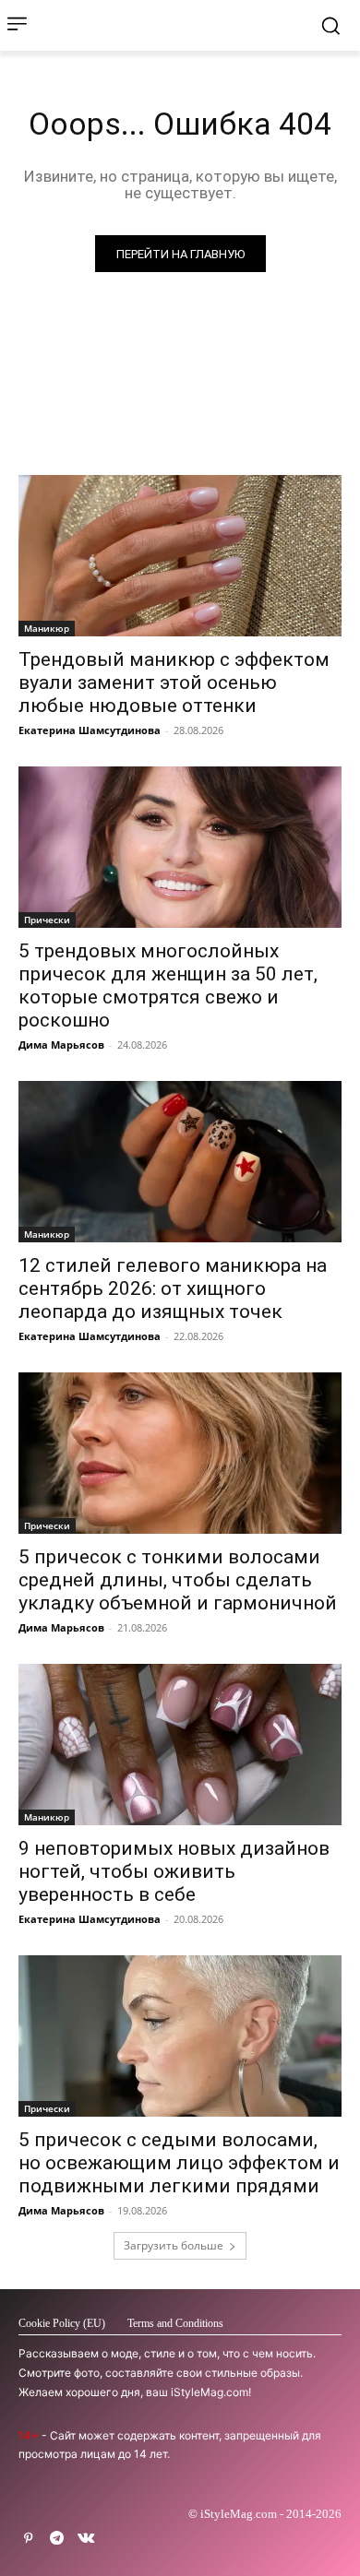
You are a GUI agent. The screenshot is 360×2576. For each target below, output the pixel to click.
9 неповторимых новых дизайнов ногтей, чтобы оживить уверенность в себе (174, 1871)
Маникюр (47, 628)
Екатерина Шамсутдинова (90, 730)
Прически (47, 920)
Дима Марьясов (61, 1045)
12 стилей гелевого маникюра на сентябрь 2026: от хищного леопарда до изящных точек (173, 1288)
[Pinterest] (28, 2539)
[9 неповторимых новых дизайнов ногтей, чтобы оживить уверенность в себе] (180, 1745)
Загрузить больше (174, 2245)
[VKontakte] (85, 2539)
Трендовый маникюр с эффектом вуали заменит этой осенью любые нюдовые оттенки (174, 683)
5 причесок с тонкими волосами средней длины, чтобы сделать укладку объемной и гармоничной (178, 1580)
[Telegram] (57, 2539)
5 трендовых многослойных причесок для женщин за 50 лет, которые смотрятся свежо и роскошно (168, 985)
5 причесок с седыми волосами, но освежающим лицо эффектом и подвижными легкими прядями (179, 2163)
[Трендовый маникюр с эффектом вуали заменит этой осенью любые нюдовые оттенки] (180, 556)
